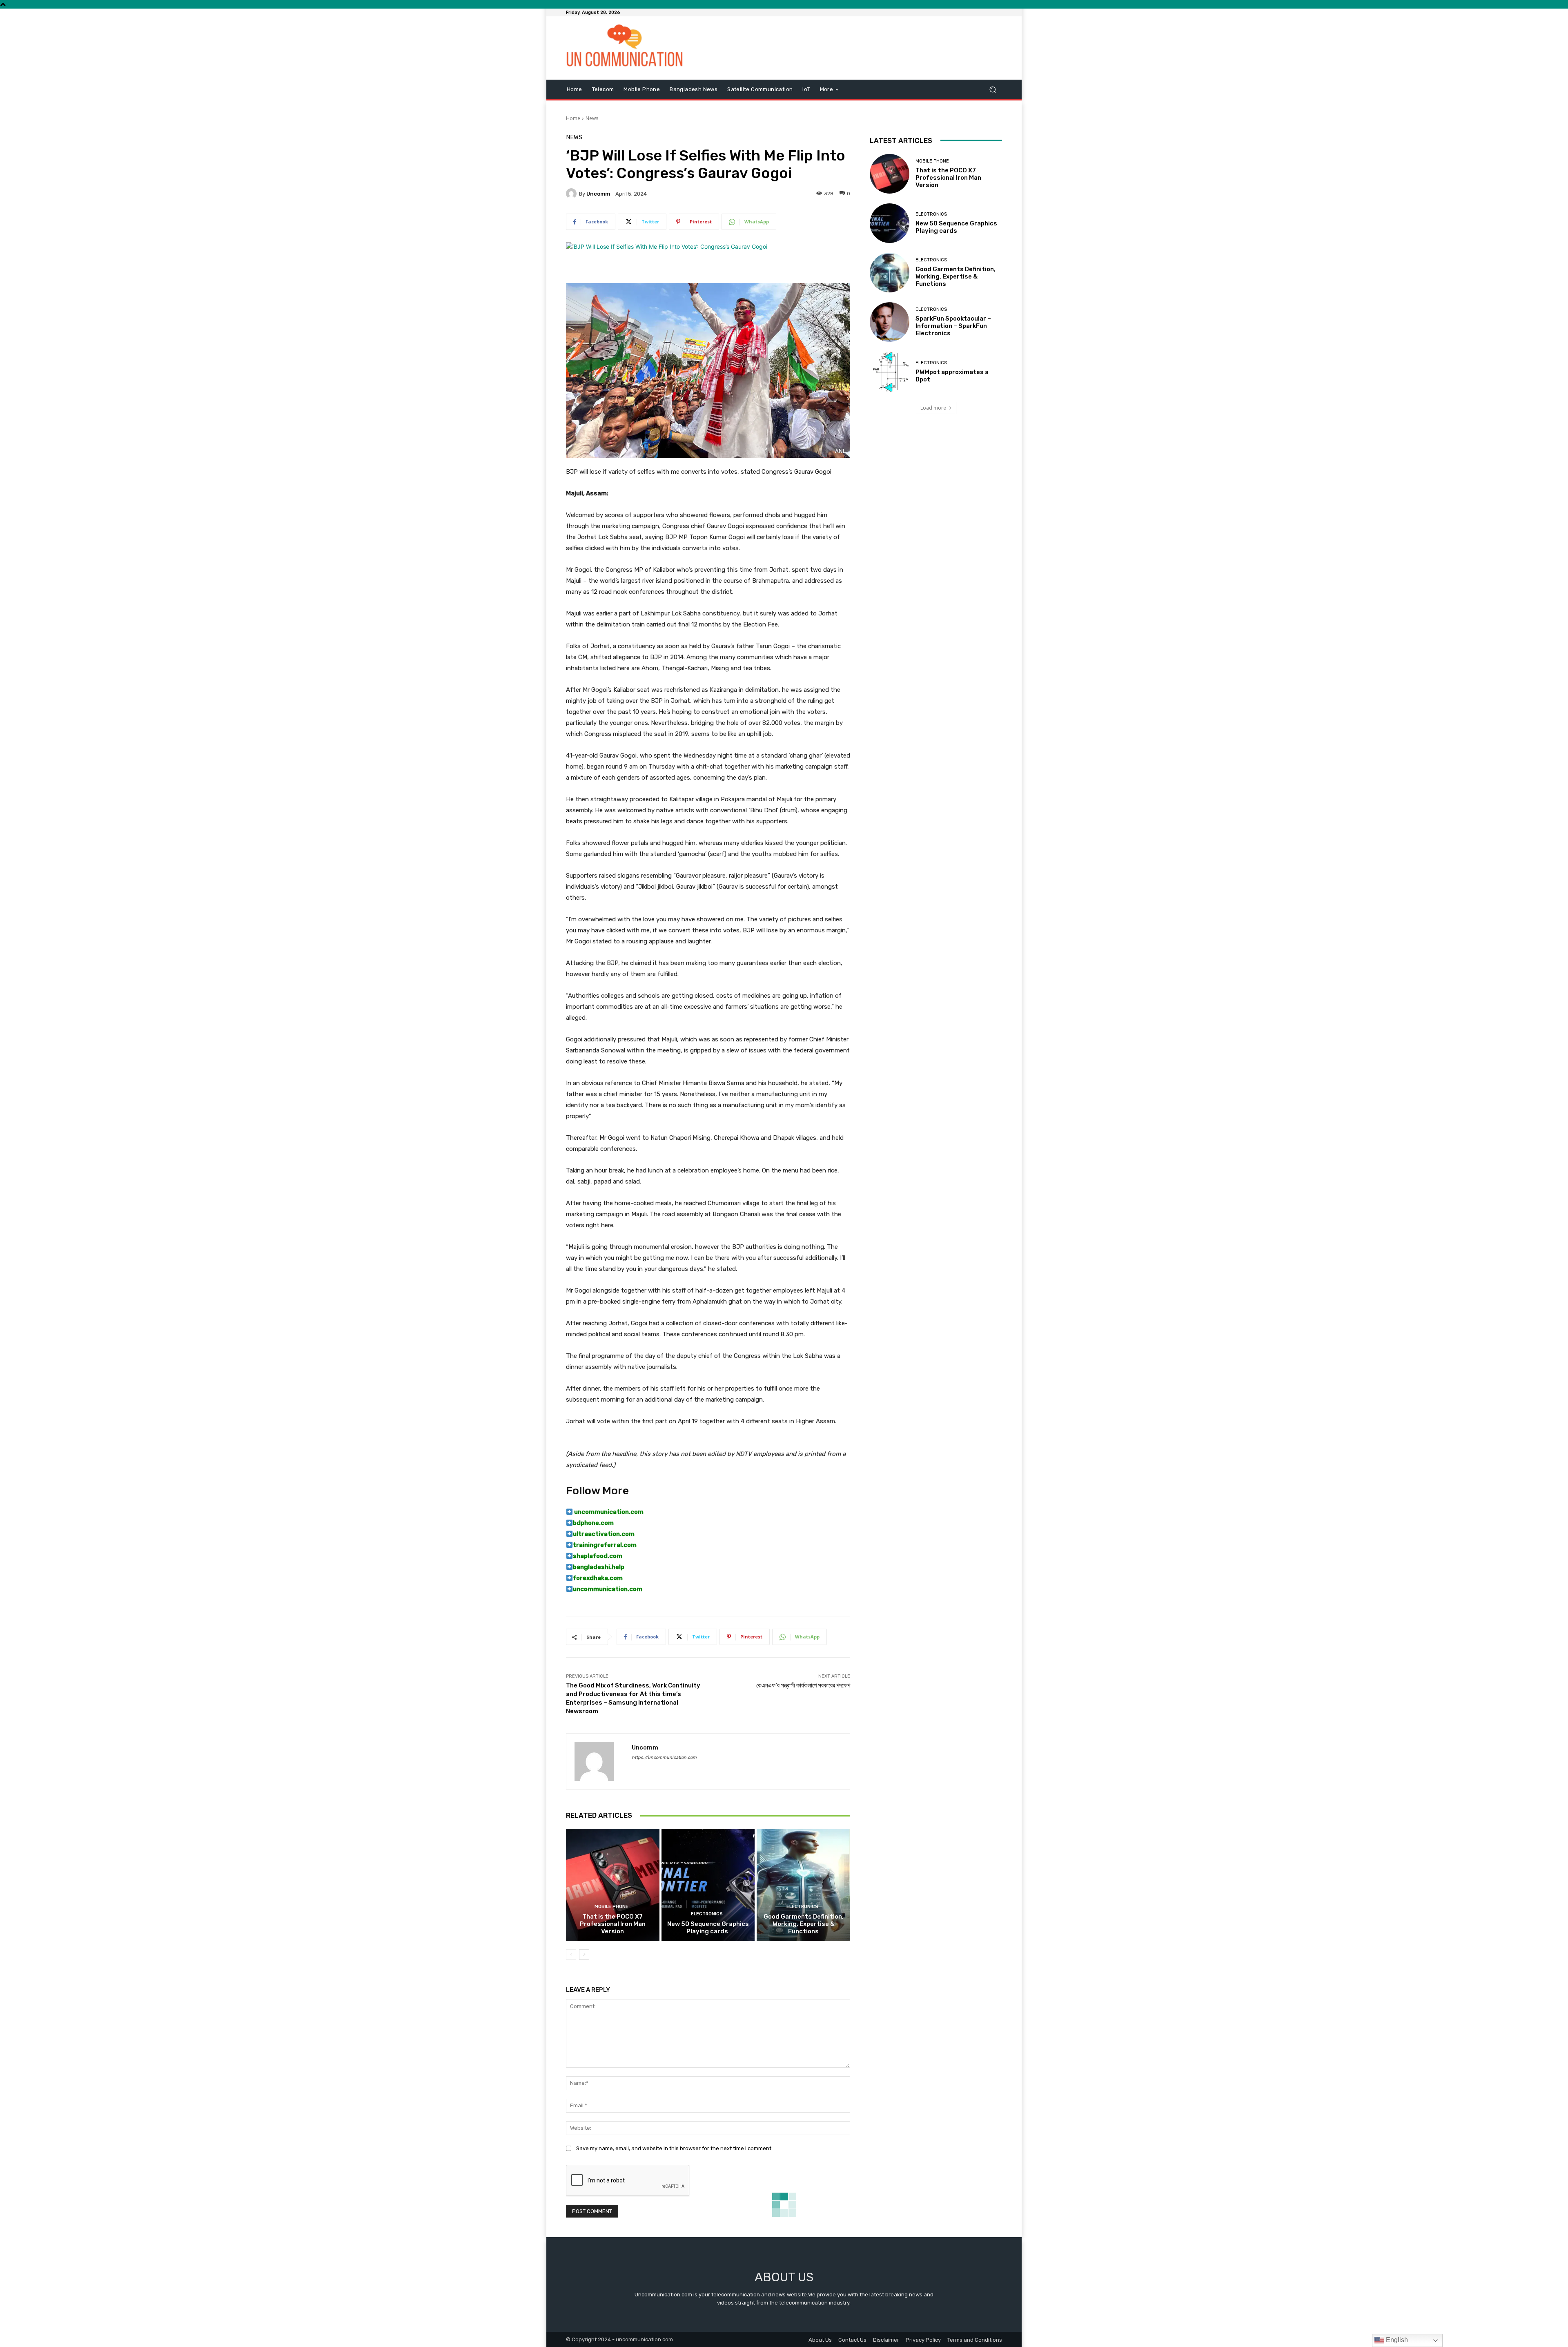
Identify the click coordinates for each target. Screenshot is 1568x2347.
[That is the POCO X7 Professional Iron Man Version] (613, 1885)
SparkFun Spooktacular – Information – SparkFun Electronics (953, 326)
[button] (992, 89)
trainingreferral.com (605, 1545)
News (592, 118)
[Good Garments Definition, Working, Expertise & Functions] (803, 1885)
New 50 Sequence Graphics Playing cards (708, 1928)
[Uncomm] (572, 194)
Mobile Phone (611, 1907)
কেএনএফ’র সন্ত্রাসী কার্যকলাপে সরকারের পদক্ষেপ (803, 1685)
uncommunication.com (608, 1512)
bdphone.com (593, 1523)
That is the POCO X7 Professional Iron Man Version (613, 1924)
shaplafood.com (598, 1556)
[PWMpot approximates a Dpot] (890, 371)
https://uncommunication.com (664, 1757)
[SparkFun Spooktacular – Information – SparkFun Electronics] (890, 322)
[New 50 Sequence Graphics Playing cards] (708, 1885)
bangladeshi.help (599, 1567)
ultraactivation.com (604, 1534)
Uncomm (598, 194)
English (1396, 2340)
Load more (933, 408)
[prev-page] (571, 1955)
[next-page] (584, 1955)
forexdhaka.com (598, 1578)
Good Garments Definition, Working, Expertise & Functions (804, 1924)
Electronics (707, 1914)
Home (573, 118)
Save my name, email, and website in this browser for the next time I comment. (674, 2148)
